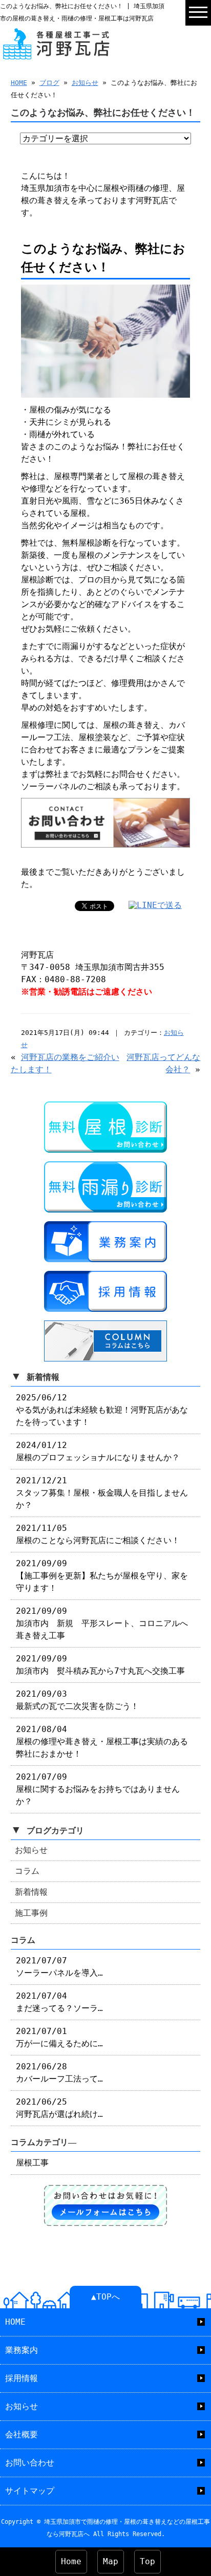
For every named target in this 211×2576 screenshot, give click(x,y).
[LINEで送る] (155, 905)
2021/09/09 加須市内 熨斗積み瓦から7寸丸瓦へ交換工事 (100, 1665)
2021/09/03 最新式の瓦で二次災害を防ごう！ (77, 1700)
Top (147, 2561)
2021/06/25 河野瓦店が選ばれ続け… (59, 2108)
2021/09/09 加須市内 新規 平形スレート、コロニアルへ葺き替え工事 (102, 1623)
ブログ (49, 83)
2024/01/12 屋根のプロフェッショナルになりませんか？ (98, 1451)
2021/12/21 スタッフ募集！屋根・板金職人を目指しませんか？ (102, 1493)
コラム (27, 1871)
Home (71, 2561)
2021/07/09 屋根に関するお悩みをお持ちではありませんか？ (98, 1789)
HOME (19, 83)
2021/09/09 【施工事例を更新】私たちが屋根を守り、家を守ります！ (102, 1576)
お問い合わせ (30, 2463)
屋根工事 (32, 2163)
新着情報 (31, 1892)
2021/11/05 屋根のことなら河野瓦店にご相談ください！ (98, 1534)
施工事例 (31, 1913)
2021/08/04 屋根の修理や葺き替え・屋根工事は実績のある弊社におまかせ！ (102, 1741)
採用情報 (22, 2378)
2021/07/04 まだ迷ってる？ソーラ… (59, 2002)
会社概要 (22, 2434)
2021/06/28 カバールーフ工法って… (59, 2073)
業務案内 (22, 2350)
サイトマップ (30, 2491)
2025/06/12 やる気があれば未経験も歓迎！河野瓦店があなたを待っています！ (102, 1410)
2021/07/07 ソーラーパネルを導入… (59, 1967)
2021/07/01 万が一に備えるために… (59, 2037)
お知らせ (85, 83)
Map (111, 2561)
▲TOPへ (105, 2297)
